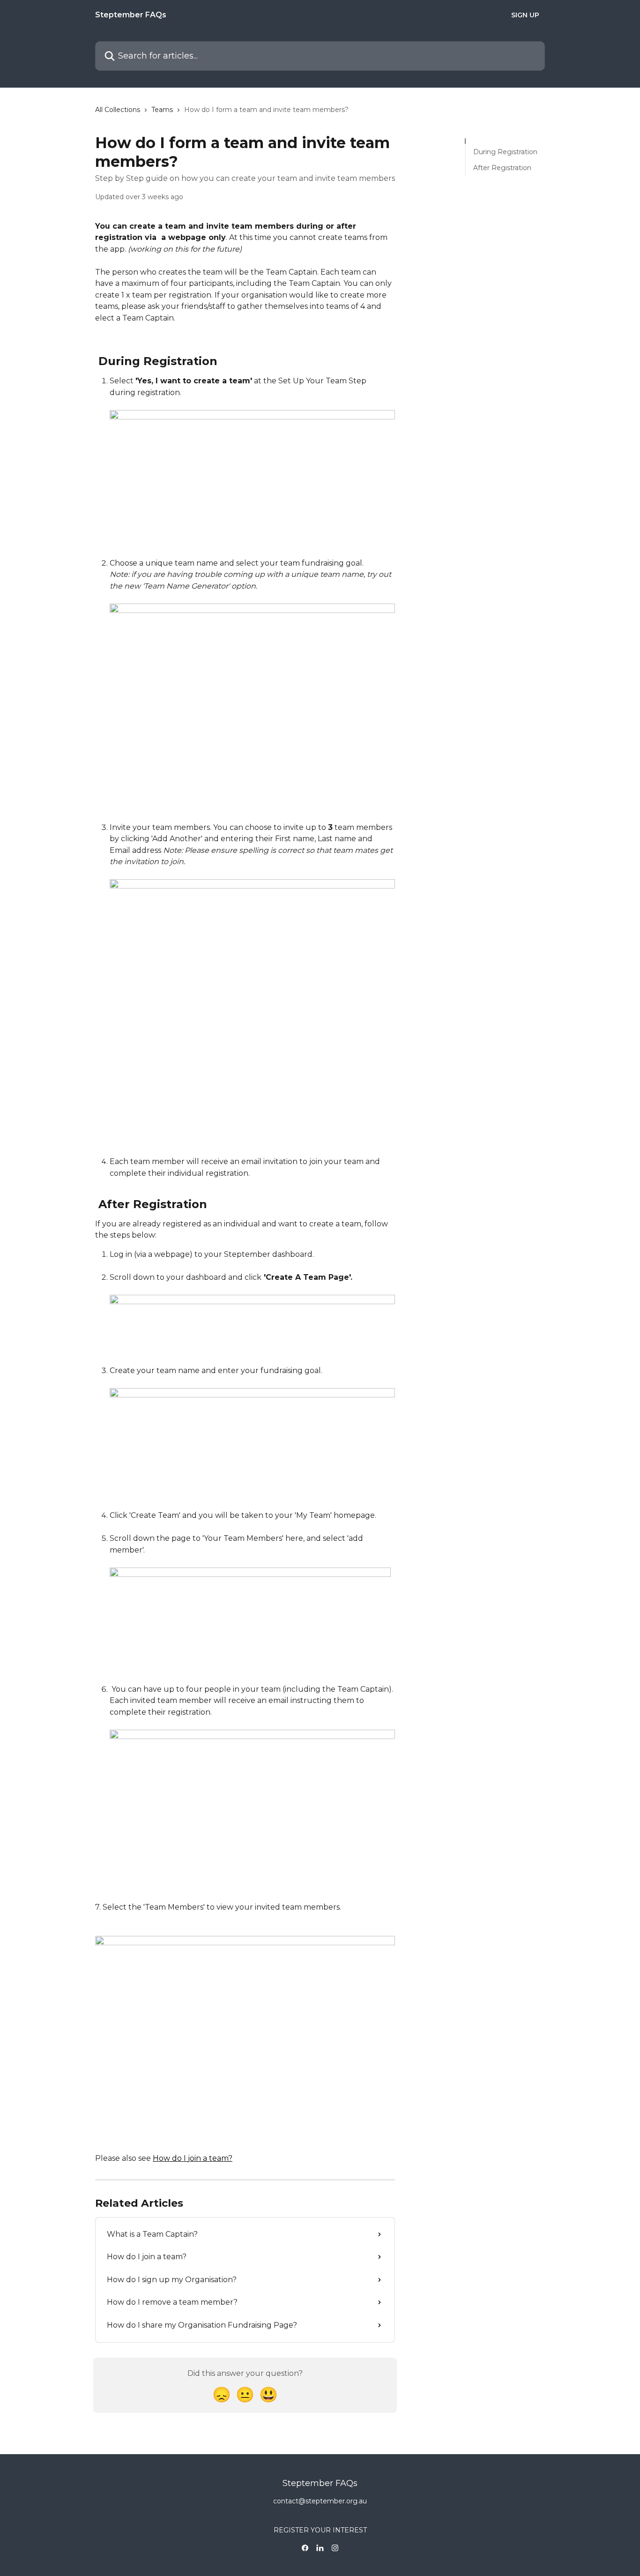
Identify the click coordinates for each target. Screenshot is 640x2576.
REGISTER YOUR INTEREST (320, 2530)
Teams (162, 110)
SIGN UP (525, 15)
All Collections (118, 110)
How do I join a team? (193, 2158)
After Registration (502, 168)
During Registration (505, 152)
